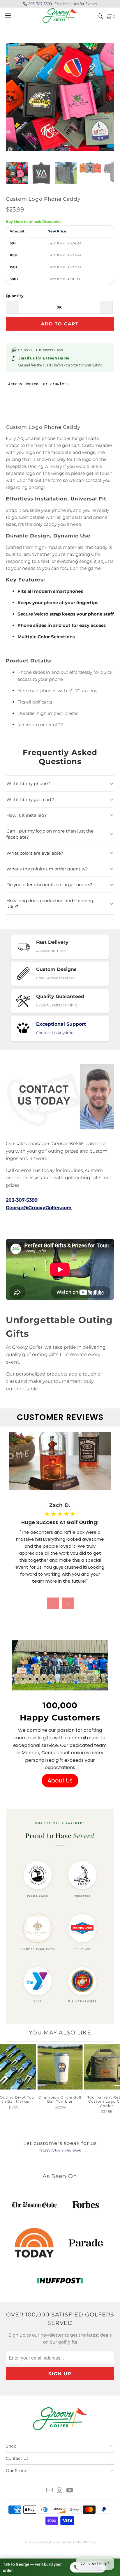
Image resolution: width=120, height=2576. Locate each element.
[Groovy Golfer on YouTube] (70, 2491)
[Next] (110, 98)
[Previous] (10, 98)
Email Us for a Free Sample (44, 358)
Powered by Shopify (79, 2542)
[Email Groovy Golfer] (50, 2491)
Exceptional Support (61, 1024)
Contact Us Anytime (55, 1033)
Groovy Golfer (49, 2542)
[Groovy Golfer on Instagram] (60, 2491)
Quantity (15, 296)
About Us (60, 1781)
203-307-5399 (40, 4)
